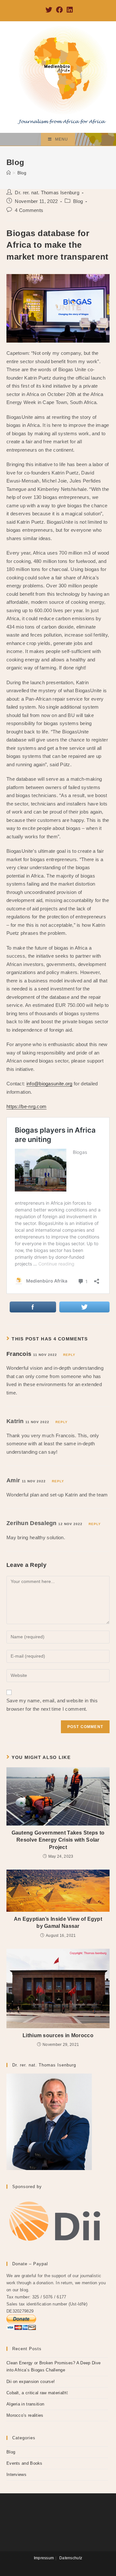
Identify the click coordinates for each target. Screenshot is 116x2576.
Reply (69, 1355)
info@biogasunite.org (49, 1084)
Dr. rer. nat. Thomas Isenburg (47, 193)
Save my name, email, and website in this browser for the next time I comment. (52, 1705)
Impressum (44, 2558)
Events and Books (24, 2463)
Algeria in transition (25, 2404)
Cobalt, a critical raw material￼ (37, 2393)
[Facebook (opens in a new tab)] (59, 10)
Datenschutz (71, 2558)
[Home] (9, 173)
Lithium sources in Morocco (58, 2035)
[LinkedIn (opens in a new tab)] (69, 10)
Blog (78, 201)
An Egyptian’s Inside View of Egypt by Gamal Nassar (58, 1923)
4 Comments (29, 210)
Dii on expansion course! (31, 2382)
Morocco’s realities (25, 2415)
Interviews (16, 2475)
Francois (19, 1354)
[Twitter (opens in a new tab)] (49, 10)
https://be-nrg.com (26, 1106)
